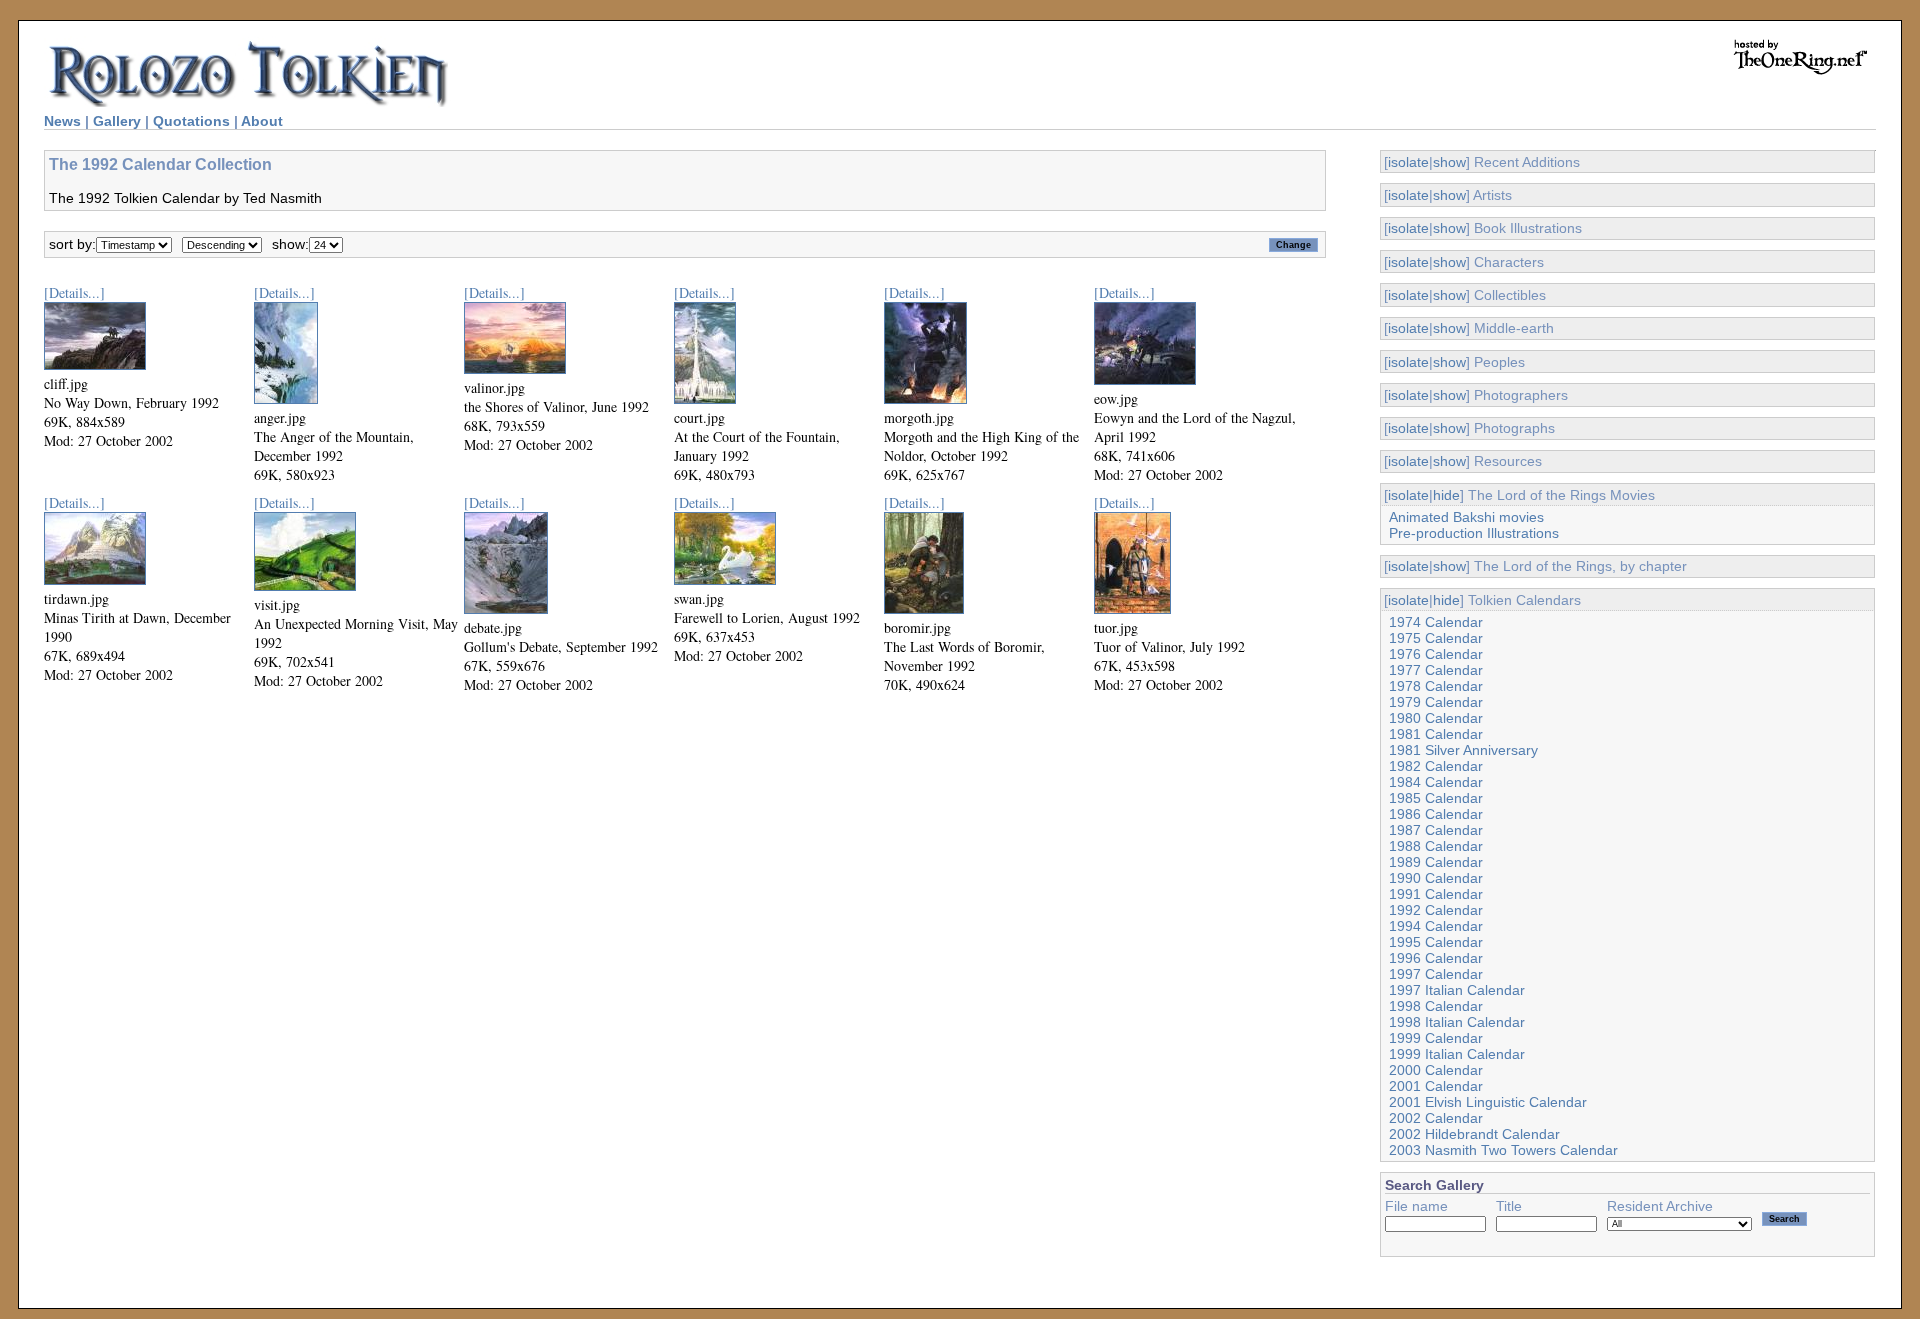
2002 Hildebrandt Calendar (1474, 1134)
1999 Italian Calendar (1457, 1054)
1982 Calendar (1436, 766)
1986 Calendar (1436, 814)
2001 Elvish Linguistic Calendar (1488, 1102)
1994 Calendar (1436, 926)
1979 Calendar (1436, 702)
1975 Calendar (1436, 638)
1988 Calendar (1436, 846)
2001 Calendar (1436, 1086)
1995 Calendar (1436, 942)
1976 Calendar (1436, 654)
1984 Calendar (1436, 782)
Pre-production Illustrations (1474, 533)
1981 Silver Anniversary (1463, 750)
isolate (1408, 162)
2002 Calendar (1436, 1118)
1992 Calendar (1436, 910)
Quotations (191, 121)
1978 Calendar (1436, 686)
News (62, 121)
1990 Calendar (1436, 878)
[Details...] (74, 292)
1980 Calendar (1436, 718)
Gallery (117, 121)
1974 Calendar (1436, 622)
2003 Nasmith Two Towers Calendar (1503, 1150)
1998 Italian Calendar (1457, 1022)
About (262, 121)
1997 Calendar (1436, 974)
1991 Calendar (1436, 894)
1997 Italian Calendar (1457, 990)
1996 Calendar (1436, 958)
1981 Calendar (1436, 734)
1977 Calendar (1436, 670)
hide (1446, 495)
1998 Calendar (1436, 1006)
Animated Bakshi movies (1466, 517)
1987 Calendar (1436, 830)
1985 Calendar (1436, 798)
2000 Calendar (1436, 1070)
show (1449, 162)
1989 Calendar (1436, 862)
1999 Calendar (1436, 1038)
